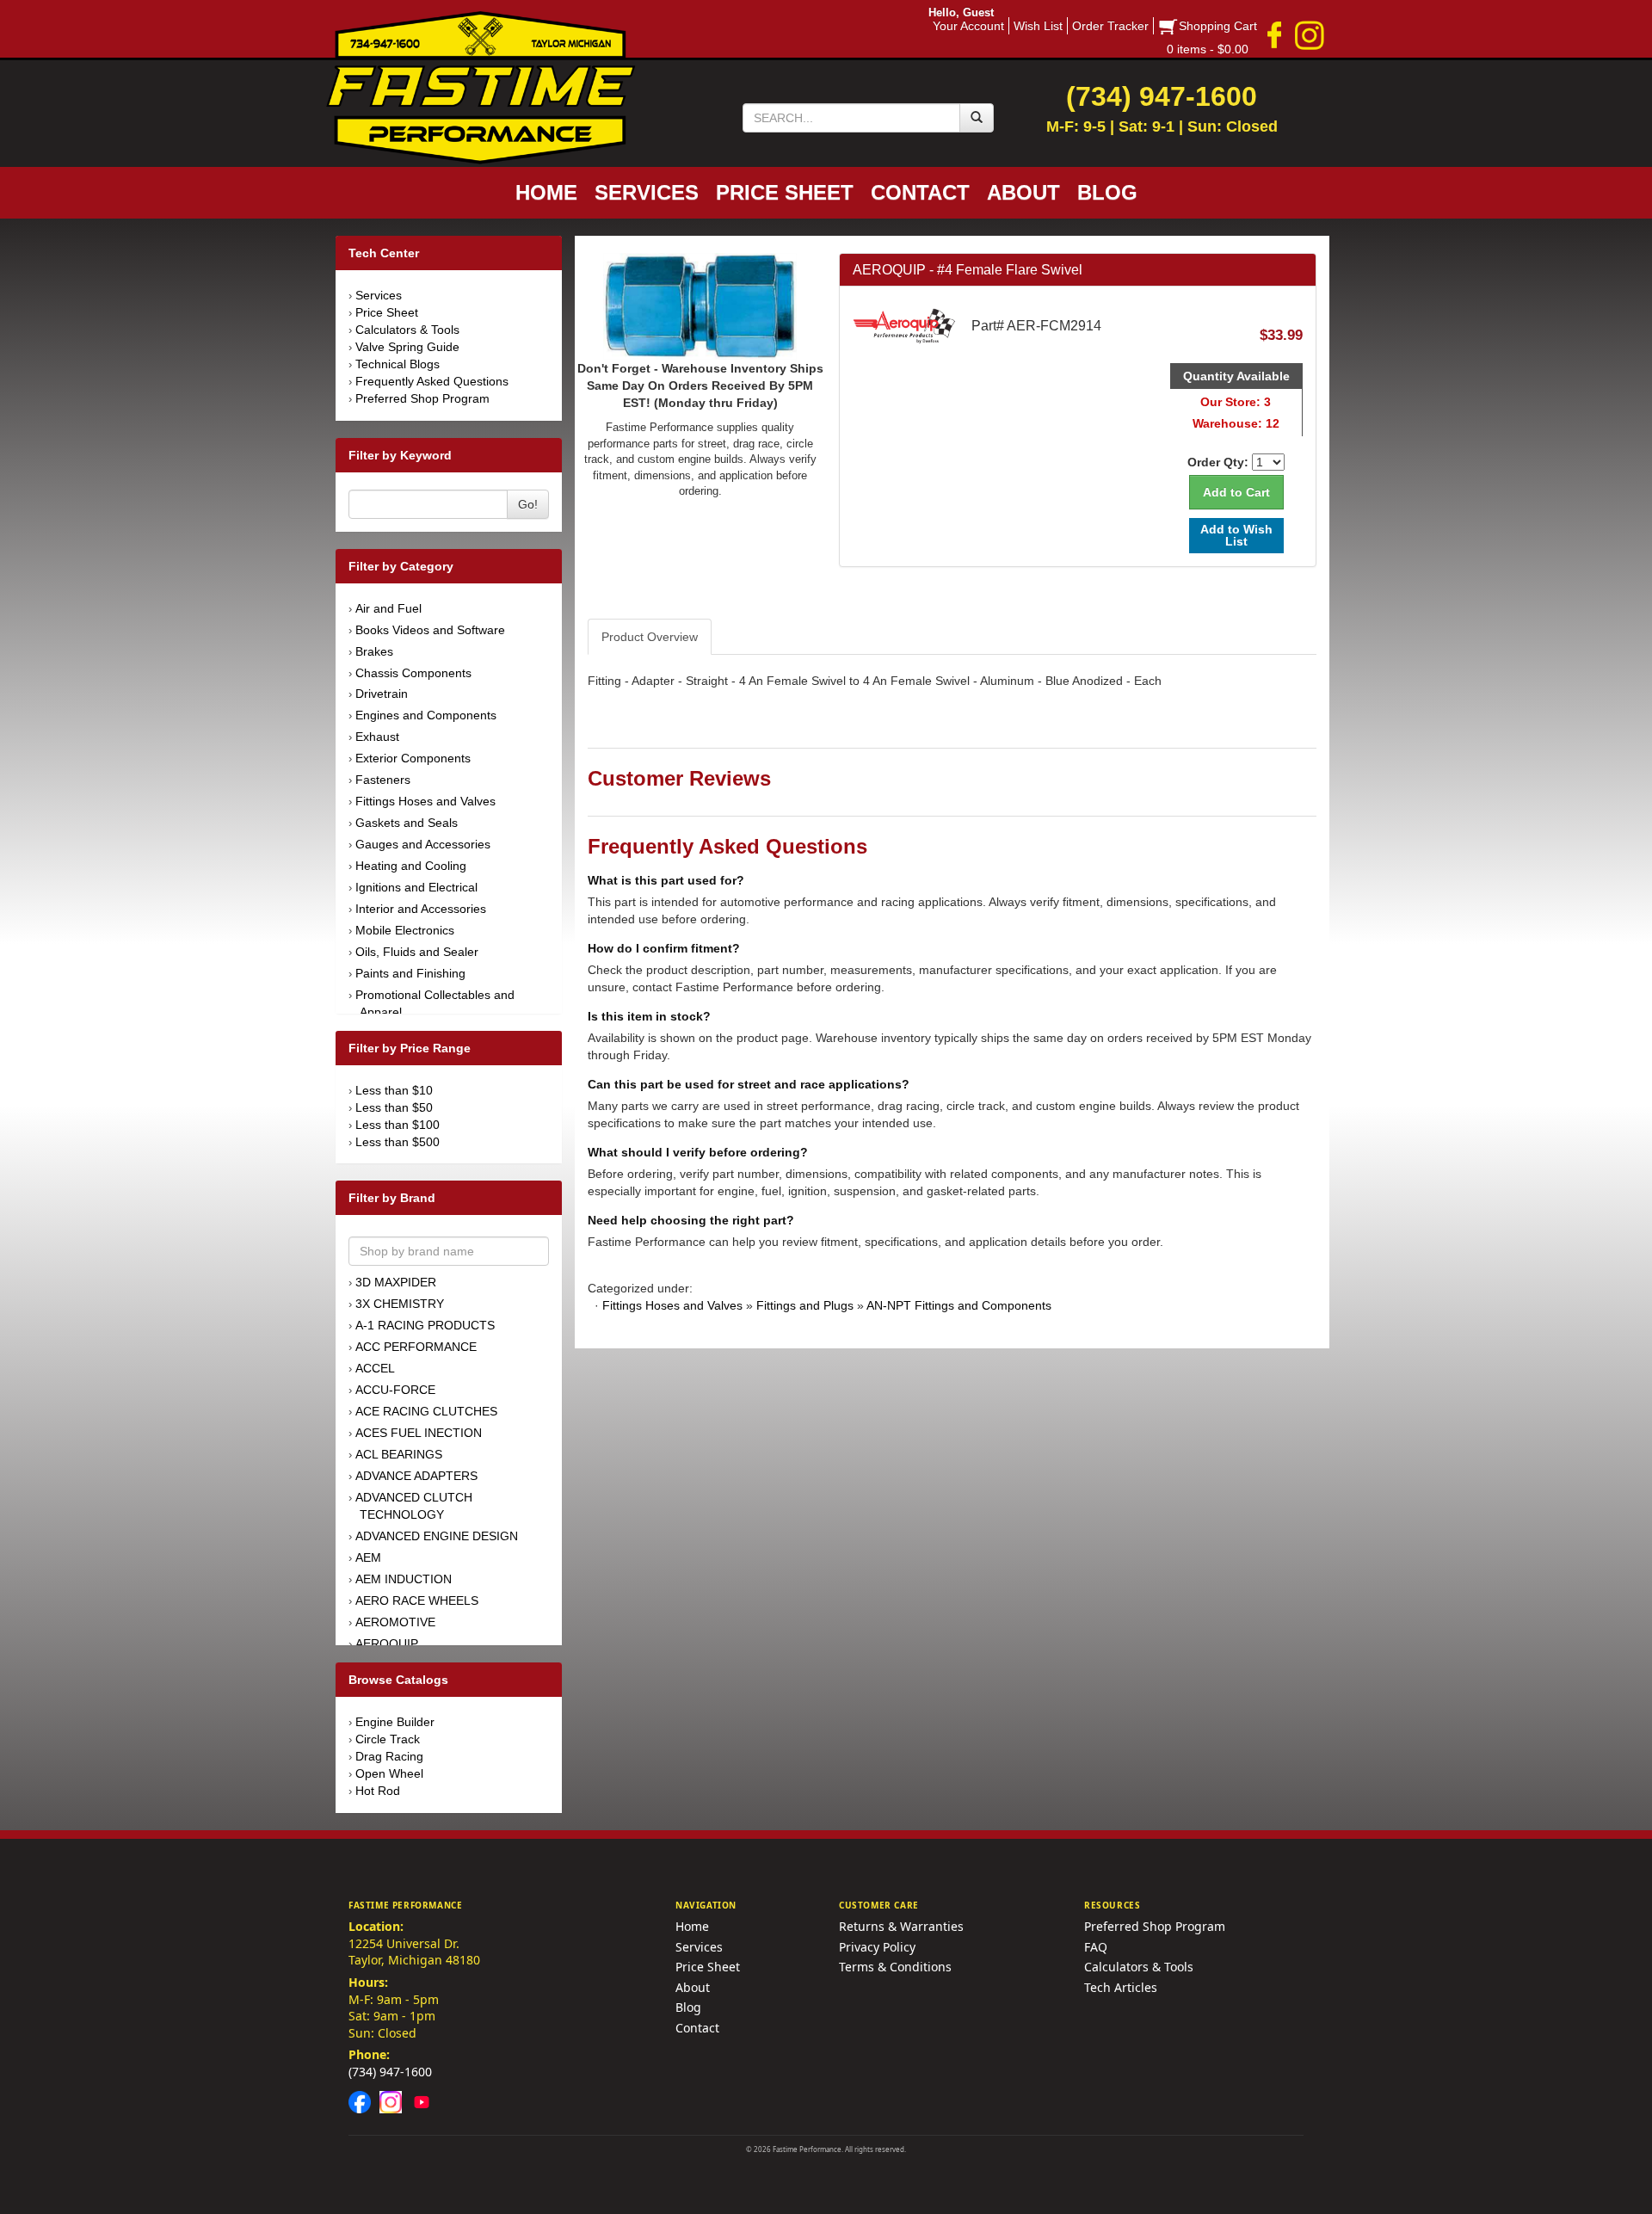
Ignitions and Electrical (416, 887)
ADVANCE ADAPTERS (416, 1476)
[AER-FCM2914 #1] (700, 305)
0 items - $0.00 (1208, 49)
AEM (368, 1557)
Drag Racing (389, 1756)
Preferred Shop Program (422, 398)
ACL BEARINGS (399, 1454)
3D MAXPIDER (396, 1282)
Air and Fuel (388, 608)
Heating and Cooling (411, 866)
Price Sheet (387, 312)
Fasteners (383, 780)
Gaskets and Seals (407, 823)
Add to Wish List (1236, 535)
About (693, 1987)
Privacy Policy (877, 1947)
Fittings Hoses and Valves (425, 801)
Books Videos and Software (430, 630)
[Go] (977, 118)
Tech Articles (1121, 1987)
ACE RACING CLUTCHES (426, 1411)
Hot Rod (378, 1791)
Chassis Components (413, 673)
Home (692, 1926)
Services (379, 295)
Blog (688, 2007)
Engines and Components (426, 715)
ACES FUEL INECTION (419, 1433)
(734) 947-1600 (390, 2072)
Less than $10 (394, 1090)
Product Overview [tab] (650, 637)
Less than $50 (394, 1107)
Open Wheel (389, 1773)
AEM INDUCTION (404, 1579)
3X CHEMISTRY (400, 1304)
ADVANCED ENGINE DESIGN (437, 1536)
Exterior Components (413, 758)
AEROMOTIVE (395, 1622)
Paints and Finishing (410, 973)
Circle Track (388, 1739)
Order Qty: (1218, 462)
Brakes (374, 651)
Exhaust (377, 737)
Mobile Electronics (405, 930)
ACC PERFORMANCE (416, 1347)
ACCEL (375, 1368)
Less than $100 (398, 1125)
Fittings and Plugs (805, 1305)
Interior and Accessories (421, 909)
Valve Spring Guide (407, 347)
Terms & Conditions (895, 1967)
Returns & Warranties (901, 1926)
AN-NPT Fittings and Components (959, 1305)
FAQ (1096, 1947)
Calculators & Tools (407, 330)
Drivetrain (382, 694)
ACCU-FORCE (395, 1390)
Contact (697, 2028)
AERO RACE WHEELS (417, 1600)
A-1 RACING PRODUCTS (425, 1325)
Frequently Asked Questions (432, 381)
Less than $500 (398, 1142)
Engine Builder (395, 1722)
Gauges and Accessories (423, 844)
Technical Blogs (398, 364)
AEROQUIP (387, 1644)
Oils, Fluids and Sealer (417, 952)
